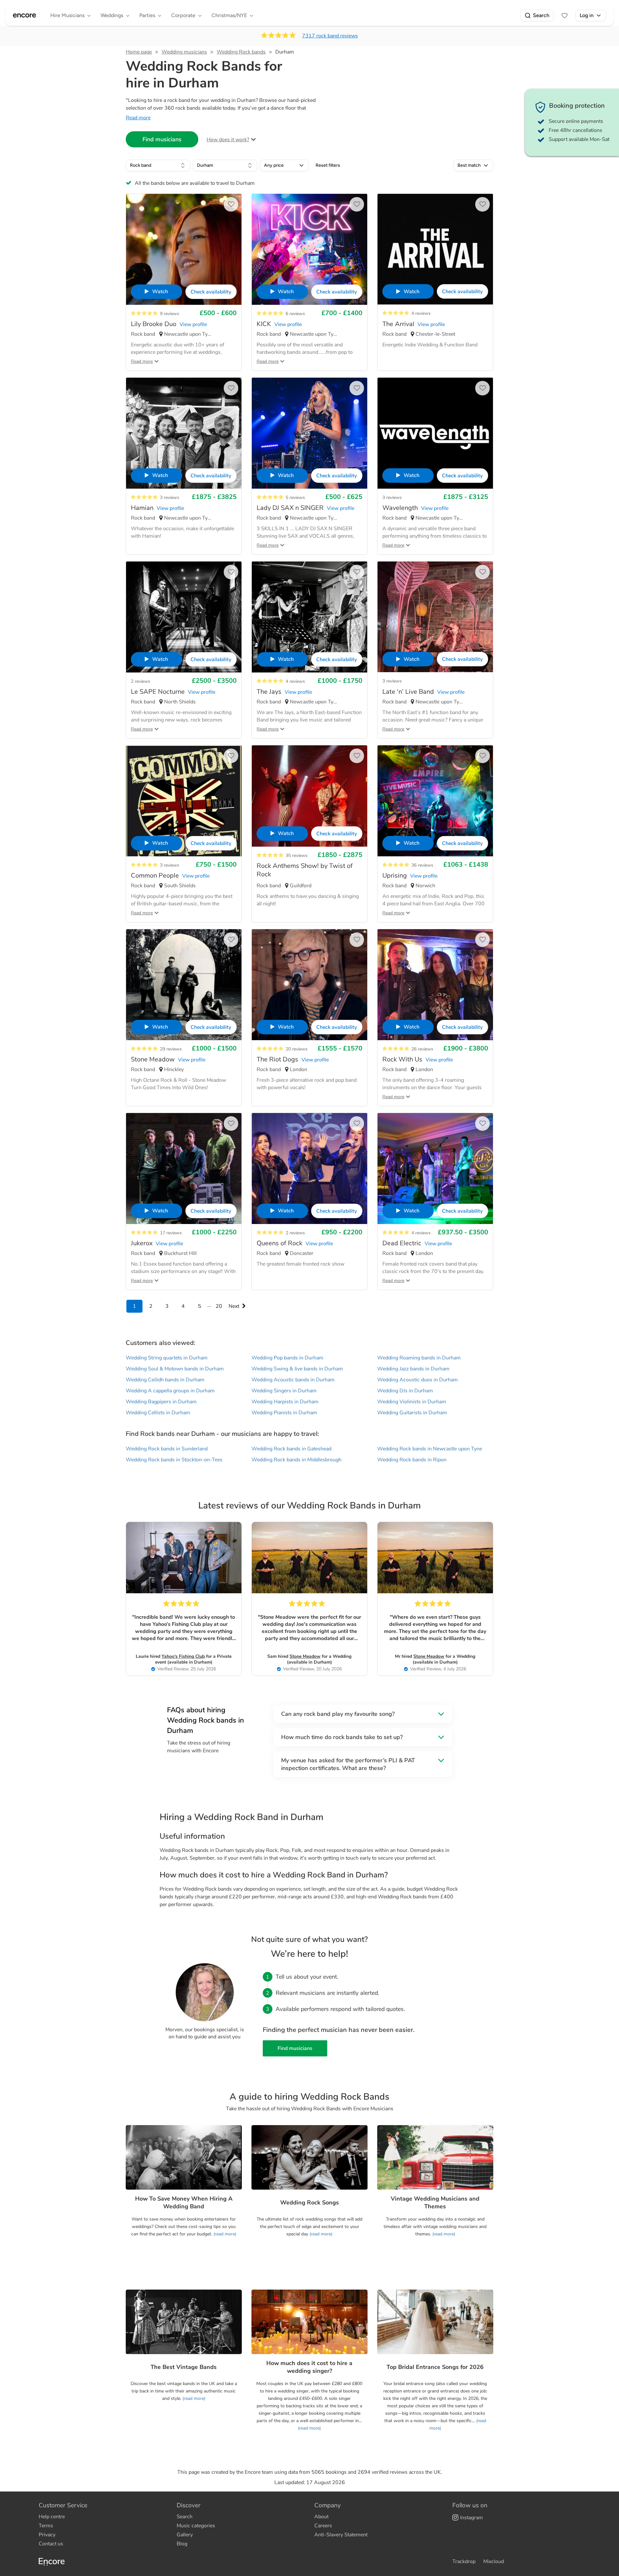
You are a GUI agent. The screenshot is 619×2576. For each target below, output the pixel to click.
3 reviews (170, 497)
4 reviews (421, 313)
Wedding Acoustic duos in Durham (418, 1380)
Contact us (51, 2544)
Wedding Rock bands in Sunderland (167, 1449)
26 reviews (422, 1049)
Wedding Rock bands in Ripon (412, 1460)
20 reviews (297, 1049)
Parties (147, 15)
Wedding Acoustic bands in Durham (293, 1380)
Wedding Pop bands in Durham (287, 1358)
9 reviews (170, 314)
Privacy (47, 2535)
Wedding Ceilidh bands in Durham (165, 1380)
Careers (323, 2526)
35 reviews (297, 855)
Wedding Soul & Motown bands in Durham (175, 1369)
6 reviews (295, 314)
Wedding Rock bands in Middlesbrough (296, 1460)
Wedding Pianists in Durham (284, 1413)
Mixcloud (494, 2561)
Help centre (52, 2517)
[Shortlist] (565, 15)
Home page (139, 52)
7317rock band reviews (330, 36)
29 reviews (171, 1049)
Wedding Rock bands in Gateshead (291, 1449)
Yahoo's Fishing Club (183, 1656)
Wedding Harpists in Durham (285, 1402)
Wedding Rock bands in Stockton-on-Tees (174, 1460)
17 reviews (171, 1233)
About (321, 2517)
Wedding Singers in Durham (284, 1391)
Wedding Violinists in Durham (412, 1402)
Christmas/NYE (229, 15)
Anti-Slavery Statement (341, 2535)
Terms (46, 2526)
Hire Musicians (67, 15)
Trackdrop (464, 2561)
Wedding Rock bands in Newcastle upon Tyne (430, 1449)
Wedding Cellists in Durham (158, 1413)
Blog (182, 2544)
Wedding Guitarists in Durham (412, 1413)
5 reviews (295, 497)
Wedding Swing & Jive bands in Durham (297, 1369)
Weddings (112, 15)
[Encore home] (25, 15)
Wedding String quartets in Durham (167, 1358)
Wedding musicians (184, 52)
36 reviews (422, 865)
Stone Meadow (305, 1656)
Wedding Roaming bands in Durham (419, 1358)
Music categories (196, 2526)
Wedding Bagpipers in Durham (161, 1402)
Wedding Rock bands (241, 52)
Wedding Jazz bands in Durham (413, 1369)
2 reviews (141, 681)
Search (541, 15)
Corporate (183, 15)
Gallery (185, 2535)
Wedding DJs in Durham (405, 1391)
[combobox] (158, 165)
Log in (587, 15)
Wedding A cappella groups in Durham (170, 1391)
